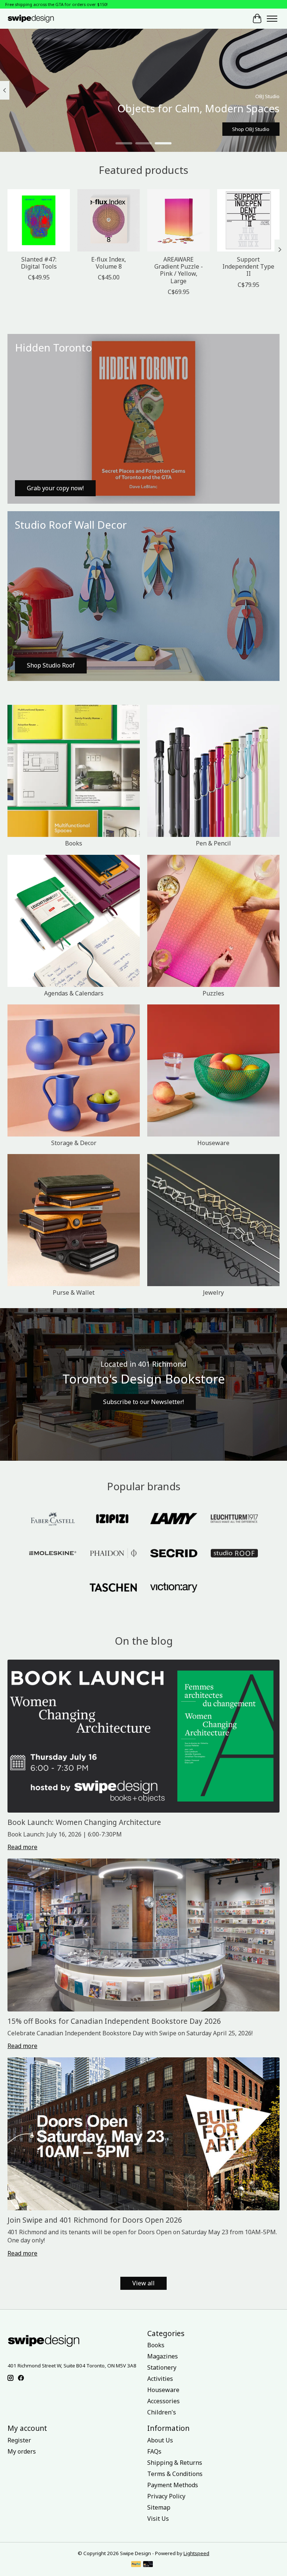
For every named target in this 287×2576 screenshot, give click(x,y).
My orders (22, 2451)
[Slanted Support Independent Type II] (248, 220)
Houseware (213, 1143)
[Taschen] (113, 1588)
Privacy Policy (166, 2496)
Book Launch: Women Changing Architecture (84, 1822)
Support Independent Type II (248, 266)
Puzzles (213, 993)
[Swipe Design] (37, 18)
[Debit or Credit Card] (148, 2565)
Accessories (163, 2401)
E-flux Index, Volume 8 (109, 263)
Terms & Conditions (175, 2474)
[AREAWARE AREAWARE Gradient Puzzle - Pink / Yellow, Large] (178, 220)
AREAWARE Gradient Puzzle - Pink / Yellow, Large (179, 270)
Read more (22, 1847)
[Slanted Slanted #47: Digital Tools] (39, 220)
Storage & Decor (74, 1143)
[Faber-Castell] (53, 1519)
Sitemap (159, 2507)
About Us (160, 2440)
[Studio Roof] (234, 1554)
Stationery (162, 2367)
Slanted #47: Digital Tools (39, 263)
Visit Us (158, 2519)
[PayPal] (136, 2565)
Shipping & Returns (175, 2463)
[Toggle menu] (272, 19)
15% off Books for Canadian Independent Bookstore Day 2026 (114, 2021)
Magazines (163, 2356)
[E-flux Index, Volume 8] (109, 220)
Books (74, 843)
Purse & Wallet (74, 1292)
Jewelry (213, 1292)
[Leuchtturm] (234, 1519)
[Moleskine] (53, 1554)
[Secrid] (174, 1554)
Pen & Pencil (213, 843)
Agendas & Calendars (74, 993)
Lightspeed (196, 2553)
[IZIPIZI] (113, 1519)
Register (19, 2440)
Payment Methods (173, 2485)
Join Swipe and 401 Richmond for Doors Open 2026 (95, 2220)
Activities (160, 2379)
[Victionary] (174, 1588)
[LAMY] (174, 1519)
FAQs (154, 2451)
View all (143, 2283)
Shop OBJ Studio (251, 129)
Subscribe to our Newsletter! (143, 1402)
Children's (162, 2412)
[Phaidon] (113, 1554)
